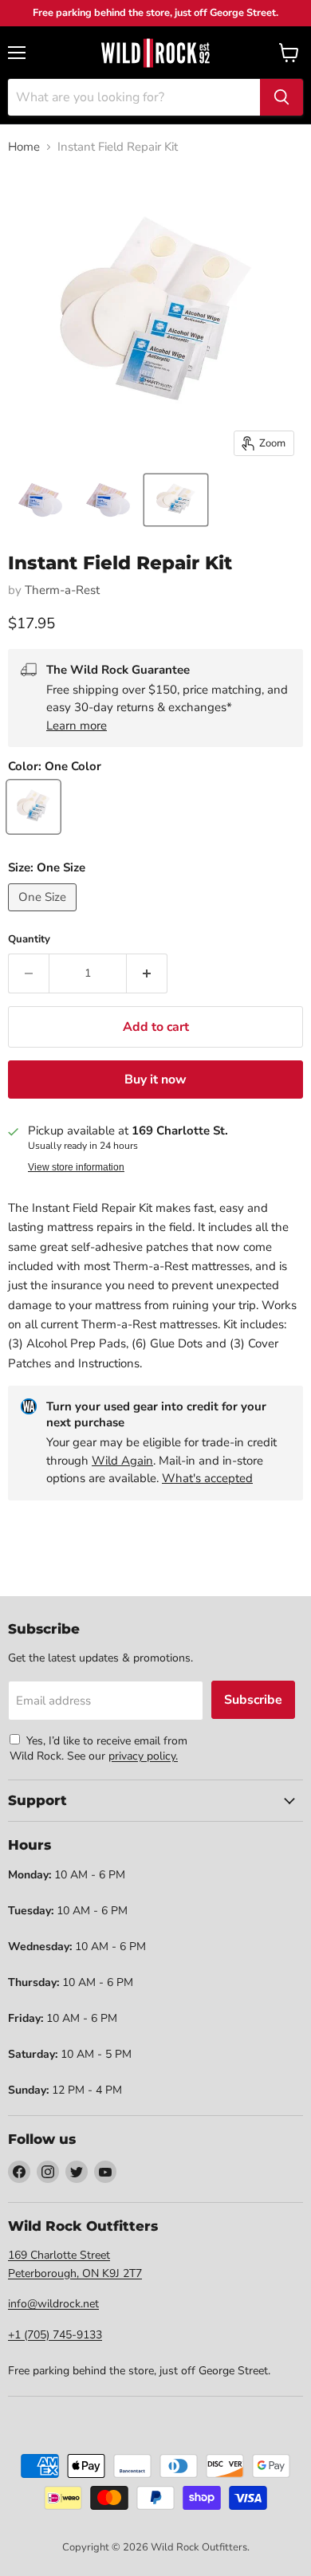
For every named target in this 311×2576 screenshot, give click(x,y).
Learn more (77, 726)
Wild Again (122, 1461)
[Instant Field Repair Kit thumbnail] (40, 500)
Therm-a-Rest (62, 590)
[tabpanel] (155, 53)
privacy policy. (143, 1756)
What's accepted (207, 1478)
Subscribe (253, 1700)
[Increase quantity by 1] (147, 973)
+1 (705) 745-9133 (55, 2335)
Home (24, 147)
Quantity (29, 940)
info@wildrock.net (53, 2304)
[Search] (281, 97)
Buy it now (155, 1080)
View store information (76, 1167)
